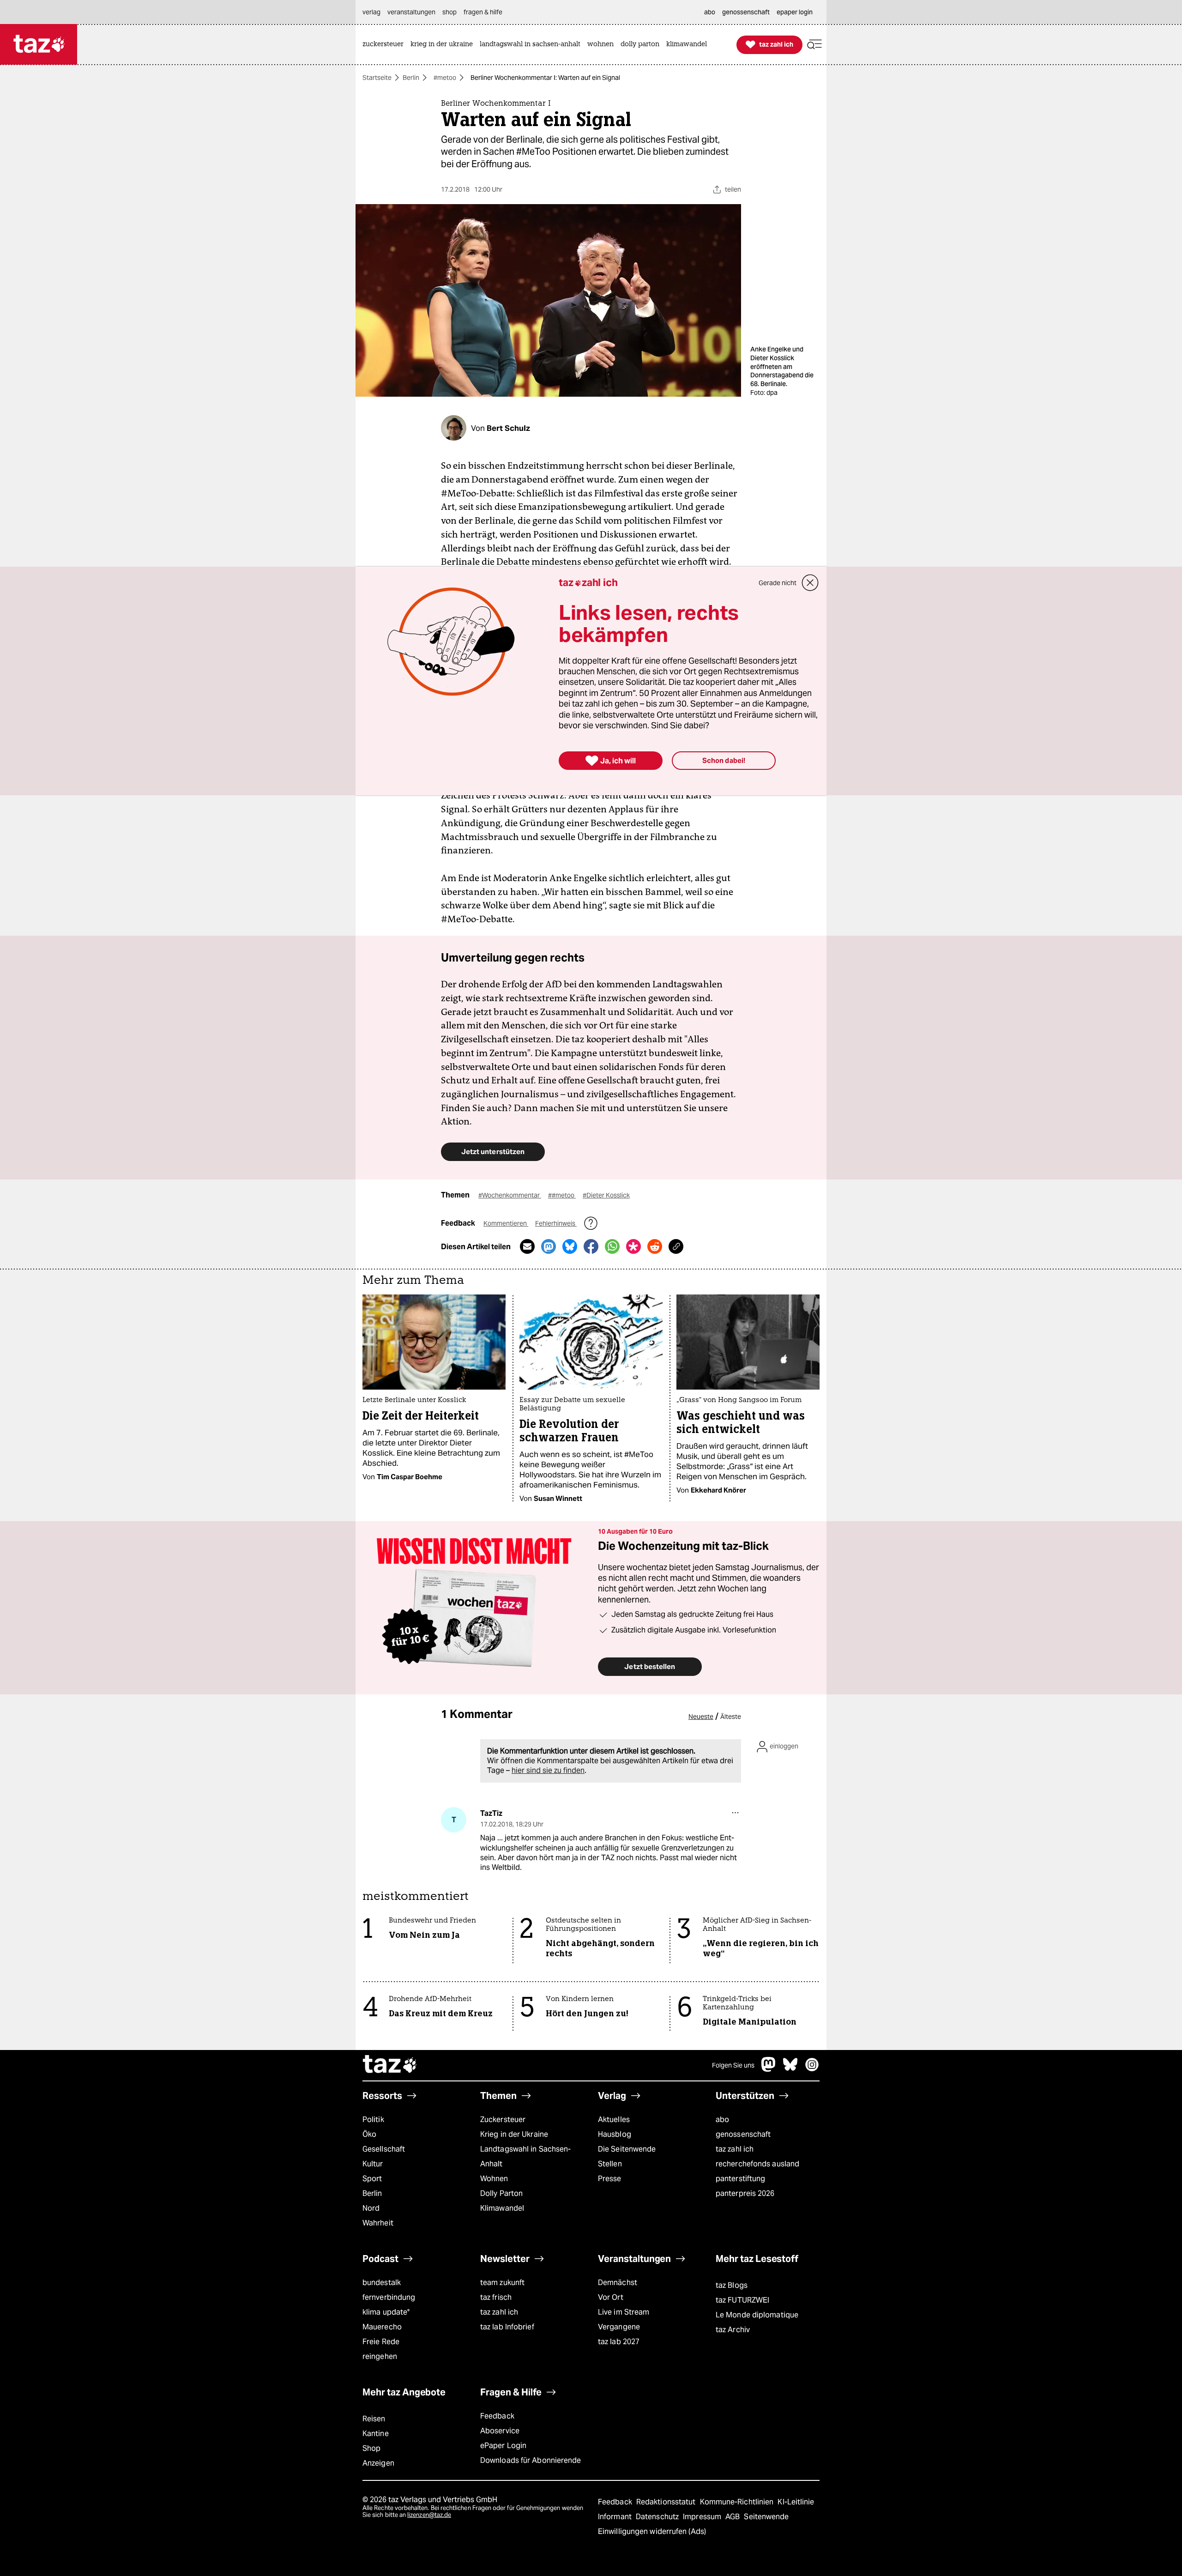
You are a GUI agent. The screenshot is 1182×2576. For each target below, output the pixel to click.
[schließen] (810, 583)
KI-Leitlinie (796, 2502)
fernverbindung (389, 2297)
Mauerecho (382, 2327)
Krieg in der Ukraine (514, 2134)
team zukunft (502, 2283)
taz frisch (496, 2297)
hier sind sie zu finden (548, 1770)
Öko (369, 2134)
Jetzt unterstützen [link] (493, 1152)
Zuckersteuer (503, 2119)
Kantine (376, 2434)
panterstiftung (740, 2179)
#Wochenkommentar (510, 1195)
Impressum (703, 2517)
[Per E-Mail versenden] (527, 1246)
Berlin (411, 78)
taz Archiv (733, 2330)
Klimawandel (502, 2208)
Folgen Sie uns (733, 2065)
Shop (371, 2448)
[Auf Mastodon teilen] (549, 1246)
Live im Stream (624, 2312)
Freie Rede (381, 2342)
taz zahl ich (735, 2149)
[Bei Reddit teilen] (655, 1246)
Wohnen (494, 2179)
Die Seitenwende (627, 2149)
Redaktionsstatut (667, 2502)
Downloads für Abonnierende (531, 2460)
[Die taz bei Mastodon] (769, 2069)
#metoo (445, 78)
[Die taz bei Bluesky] (790, 2069)
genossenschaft (743, 2134)
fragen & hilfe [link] (483, 12)
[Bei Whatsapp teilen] (612, 1246)
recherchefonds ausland (757, 2164)
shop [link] (449, 12)
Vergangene (619, 2327)
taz (390, 2065)
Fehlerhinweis (556, 1223)
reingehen (380, 2356)
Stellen (610, 2164)
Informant (616, 2517)
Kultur (373, 2164)
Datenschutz (658, 2517)
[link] (385, 45)
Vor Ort (611, 2297)
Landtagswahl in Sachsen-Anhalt (525, 2156)
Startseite (377, 78)
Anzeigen (378, 2463)
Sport (372, 2179)
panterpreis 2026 (745, 2193)
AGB (733, 2517)
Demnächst (618, 2283)
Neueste (701, 1717)
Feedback (497, 2416)
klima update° (386, 2312)
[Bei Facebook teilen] (591, 1246)
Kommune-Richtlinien (738, 2502)
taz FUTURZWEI (742, 2300)
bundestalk (382, 2283)
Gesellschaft (384, 2149)
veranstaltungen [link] (411, 12)
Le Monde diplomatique (757, 2315)
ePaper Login (503, 2446)
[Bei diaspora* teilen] (633, 1246)
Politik (373, 2119)
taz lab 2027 (619, 2342)
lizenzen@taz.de (429, 2515)
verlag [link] (371, 12)
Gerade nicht (778, 583)
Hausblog (615, 2134)
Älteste (731, 1717)
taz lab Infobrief (507, 2327)
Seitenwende (766, 2517)
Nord (371, 2208)
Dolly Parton (501, 2193)
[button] (814, 45)
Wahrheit (378, 2223)
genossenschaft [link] (746, 12)
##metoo (562, 1195)
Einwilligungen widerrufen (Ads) (652, 2531)
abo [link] (710, 12)
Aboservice (500, 2431)
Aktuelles (614, 2119)
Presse (610, 2179)
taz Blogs (732, 2285)
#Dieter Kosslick (606, 1195)
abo (722, 2119)
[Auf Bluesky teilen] (570, 1246)
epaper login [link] (795, 12)
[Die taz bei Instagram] (812, 2069)
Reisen (374, 2419)
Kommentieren (506, 1223)
